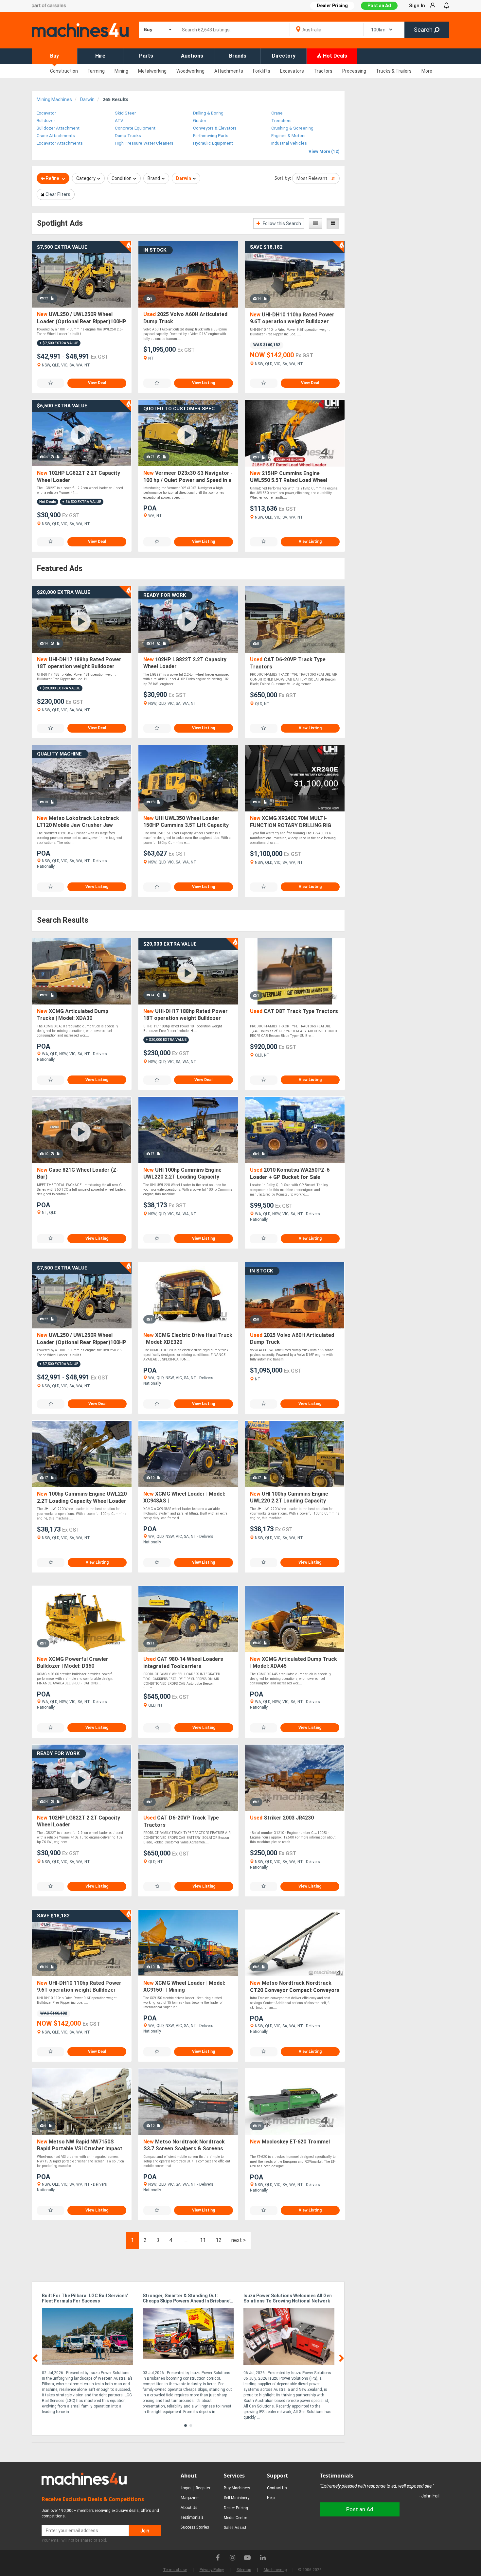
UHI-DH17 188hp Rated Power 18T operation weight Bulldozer (79, 663)
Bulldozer (46, 121)
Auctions (192, 56)
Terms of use (175, 2570)
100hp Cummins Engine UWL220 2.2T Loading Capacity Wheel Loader (82, 1497)
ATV (119, 121)
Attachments (229, 71)
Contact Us (277, 2488)
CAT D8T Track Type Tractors (294, 1011)
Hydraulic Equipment (213, 143)
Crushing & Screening (292, 128)
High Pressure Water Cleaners (144, 143)
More (427, 71)
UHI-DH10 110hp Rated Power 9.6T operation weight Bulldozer (292, 318)
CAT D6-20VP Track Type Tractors (288, 663)
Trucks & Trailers (394, 71)
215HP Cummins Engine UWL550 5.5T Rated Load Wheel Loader (289, 477)
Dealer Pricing (236, 2508)
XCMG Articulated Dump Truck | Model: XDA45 (294, 1663)
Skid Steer (125, 113)
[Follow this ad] (51, 383)
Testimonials (192, 2517)
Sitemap (244, 2570)
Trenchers (281, 121)
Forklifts (262, 71)
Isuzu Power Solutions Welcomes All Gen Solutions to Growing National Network (288, 2298)
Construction (64, 71)
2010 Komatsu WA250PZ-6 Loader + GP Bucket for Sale (290, 1173)
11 (203, 2240)
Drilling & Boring (208, 113)
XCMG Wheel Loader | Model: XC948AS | (184, 1497)
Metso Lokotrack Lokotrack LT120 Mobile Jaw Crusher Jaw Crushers (78, 822)
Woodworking (190, 71)
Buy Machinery (237, 2488)
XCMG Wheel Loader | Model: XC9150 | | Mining (184, 1987)
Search (424, 30)
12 (219, 2240)
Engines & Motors (288, 136)
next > (239, 2240)
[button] (186, 2425)
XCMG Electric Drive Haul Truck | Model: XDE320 (188, 1339)
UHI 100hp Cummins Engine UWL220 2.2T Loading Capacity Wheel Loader (182, 1174)
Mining (121, 71)
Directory (284, 56)
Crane (277, 113)
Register (203, 2488)
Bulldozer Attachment (58, 128)
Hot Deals (334, 56)
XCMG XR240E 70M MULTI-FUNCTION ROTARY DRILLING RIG (291, 822)
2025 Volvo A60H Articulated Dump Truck (185, 318)
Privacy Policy (212, 2570)
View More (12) (324, 151)
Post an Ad (379, 6)
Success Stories (195, 2527)
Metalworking (152, 71)
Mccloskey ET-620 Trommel (290, 2142)
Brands (238, 56)
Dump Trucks (128, 136)
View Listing (204, 383)
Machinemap (275, 2570)
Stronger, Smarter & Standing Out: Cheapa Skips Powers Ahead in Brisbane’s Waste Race (188, 2299)
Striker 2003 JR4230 (282, 1818)
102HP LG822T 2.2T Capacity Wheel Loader (79, 477)
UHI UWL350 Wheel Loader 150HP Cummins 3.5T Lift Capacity (186, 822)
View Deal (97, 383)
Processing (354, 71)
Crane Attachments (56, 136)
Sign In (417, 6)
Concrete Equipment (135, 128)
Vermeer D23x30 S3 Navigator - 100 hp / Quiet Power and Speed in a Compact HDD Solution (188, 477)
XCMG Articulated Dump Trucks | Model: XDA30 (73, 1015)
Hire (100, 56)
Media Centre (235, 2518)
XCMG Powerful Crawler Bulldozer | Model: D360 (73, 1663)
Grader (200, 121)
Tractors (323, 71)
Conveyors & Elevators (215, 128)
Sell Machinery (237, 2498)
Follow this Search (281, 223)
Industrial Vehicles (289, 143)
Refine (53, 178)
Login (186, 2488)
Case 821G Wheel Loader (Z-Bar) (78, 1173)
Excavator (46, 113)
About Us (189, 2507)
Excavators (292, 71)
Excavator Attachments (60, 143)
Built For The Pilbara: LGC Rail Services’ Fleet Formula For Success (85, 2298)
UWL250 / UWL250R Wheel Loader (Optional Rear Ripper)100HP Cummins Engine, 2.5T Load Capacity (82, 318)
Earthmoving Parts (211, 136)
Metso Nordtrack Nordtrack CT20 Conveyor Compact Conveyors (295, 1987)
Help (271, 2498)
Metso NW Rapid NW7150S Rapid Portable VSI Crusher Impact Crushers (80, 2146)
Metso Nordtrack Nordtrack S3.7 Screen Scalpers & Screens (184, 2145)
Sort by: (283, 178)
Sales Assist (235, 2528)
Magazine (190, 2498)
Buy (54, 56)
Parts (146, 56)
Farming (96, 71)
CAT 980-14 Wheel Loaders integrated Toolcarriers (183, 1663)
